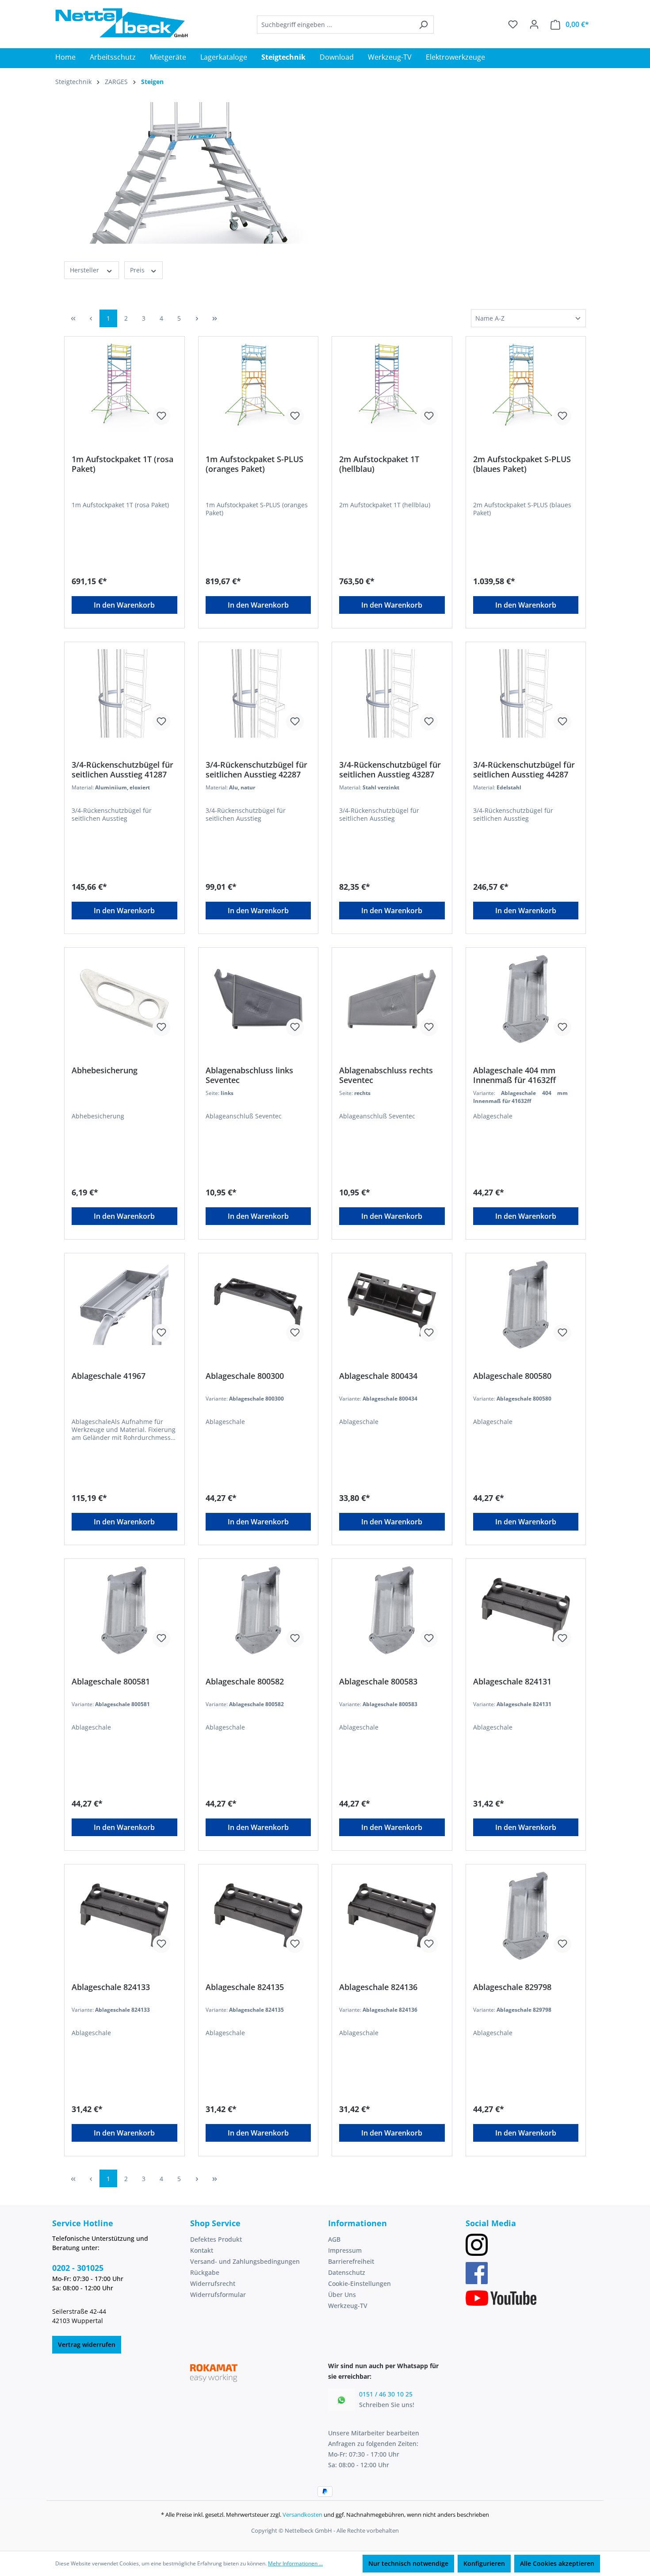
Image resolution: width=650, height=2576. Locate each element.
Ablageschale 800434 (378, 1376)
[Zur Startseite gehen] (122, 23)
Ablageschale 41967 (109, 1376)
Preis (138, 270)
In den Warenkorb (124, 605)
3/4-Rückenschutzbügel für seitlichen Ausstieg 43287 (390, 769)
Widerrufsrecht (213, 2283)
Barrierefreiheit (351, 2261)
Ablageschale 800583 (378, 1682)
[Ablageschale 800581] (124, 1610)
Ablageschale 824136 (378, 1987)
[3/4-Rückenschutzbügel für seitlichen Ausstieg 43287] (392, 693)
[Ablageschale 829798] (526, 1916)
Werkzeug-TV (348, 2306)
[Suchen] (423, 25)
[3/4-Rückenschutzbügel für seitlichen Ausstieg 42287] (258, 693)
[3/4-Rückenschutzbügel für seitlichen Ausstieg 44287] (526, 693)
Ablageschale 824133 (111, 1987)
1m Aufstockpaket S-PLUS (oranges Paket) (254, 464)
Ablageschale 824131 (512, 1682)
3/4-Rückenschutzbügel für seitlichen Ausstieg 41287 (122, 769)
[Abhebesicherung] (124, 999)
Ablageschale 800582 (245, 1682)
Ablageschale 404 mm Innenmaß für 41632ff (514, 1075)
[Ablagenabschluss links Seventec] (258, 999)
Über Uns (342, 2295)
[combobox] (335, 25)
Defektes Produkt (216, 2239)
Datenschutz (347, 2272)
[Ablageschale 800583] (392, 1610)
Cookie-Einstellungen (359, 2283)
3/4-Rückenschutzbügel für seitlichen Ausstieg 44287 (524, 769)
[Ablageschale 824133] (124, 1916)
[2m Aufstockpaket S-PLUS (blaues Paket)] (526, 388)
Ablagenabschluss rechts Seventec (386, 1075)
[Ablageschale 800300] (258, 1305)
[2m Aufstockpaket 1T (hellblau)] (392, 388)
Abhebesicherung (105, 1070)
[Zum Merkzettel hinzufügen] (161, 416)
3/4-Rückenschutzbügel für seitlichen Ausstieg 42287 (256, 769)
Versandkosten (302, 2515)
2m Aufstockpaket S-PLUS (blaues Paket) (522, 464)
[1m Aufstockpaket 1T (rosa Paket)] (124, 388)
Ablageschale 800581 (111, 1682)
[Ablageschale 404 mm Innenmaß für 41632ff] (526, 999)
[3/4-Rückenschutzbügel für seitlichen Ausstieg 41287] (124, 693)
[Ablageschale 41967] (124, 1305)
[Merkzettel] (513, 24)
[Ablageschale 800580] (526, 1305)
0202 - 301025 (78, 2268)
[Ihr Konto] (534, 24)
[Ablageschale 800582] (258, 1610)
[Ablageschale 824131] (526, 1610)
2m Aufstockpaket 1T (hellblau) (379, 464)
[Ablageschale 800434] (392, 1305)
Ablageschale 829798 (512, 1987)
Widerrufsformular (218, 2295)
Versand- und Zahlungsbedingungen (245, 2261)
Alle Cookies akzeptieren (557, 2563)
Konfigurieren (484, 2563)
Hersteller (85, 270)
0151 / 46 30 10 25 (386, 2394)
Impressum (345, 2250)
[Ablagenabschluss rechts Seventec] (392, 999)
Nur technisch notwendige (408, 2563)
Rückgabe (205, 2272)
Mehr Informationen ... (295, 2563)
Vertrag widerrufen (87, 2344)
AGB (334, 2239)
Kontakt (202, 2250)
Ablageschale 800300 (245, 1376)
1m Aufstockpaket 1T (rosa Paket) (122, 464)
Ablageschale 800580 (512, 1376)
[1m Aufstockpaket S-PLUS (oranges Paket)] (258, 388)
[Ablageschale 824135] (258, 1916)
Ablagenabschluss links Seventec (249, 1075)
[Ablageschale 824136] (392, 1916)
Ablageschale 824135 (245, 1987)
